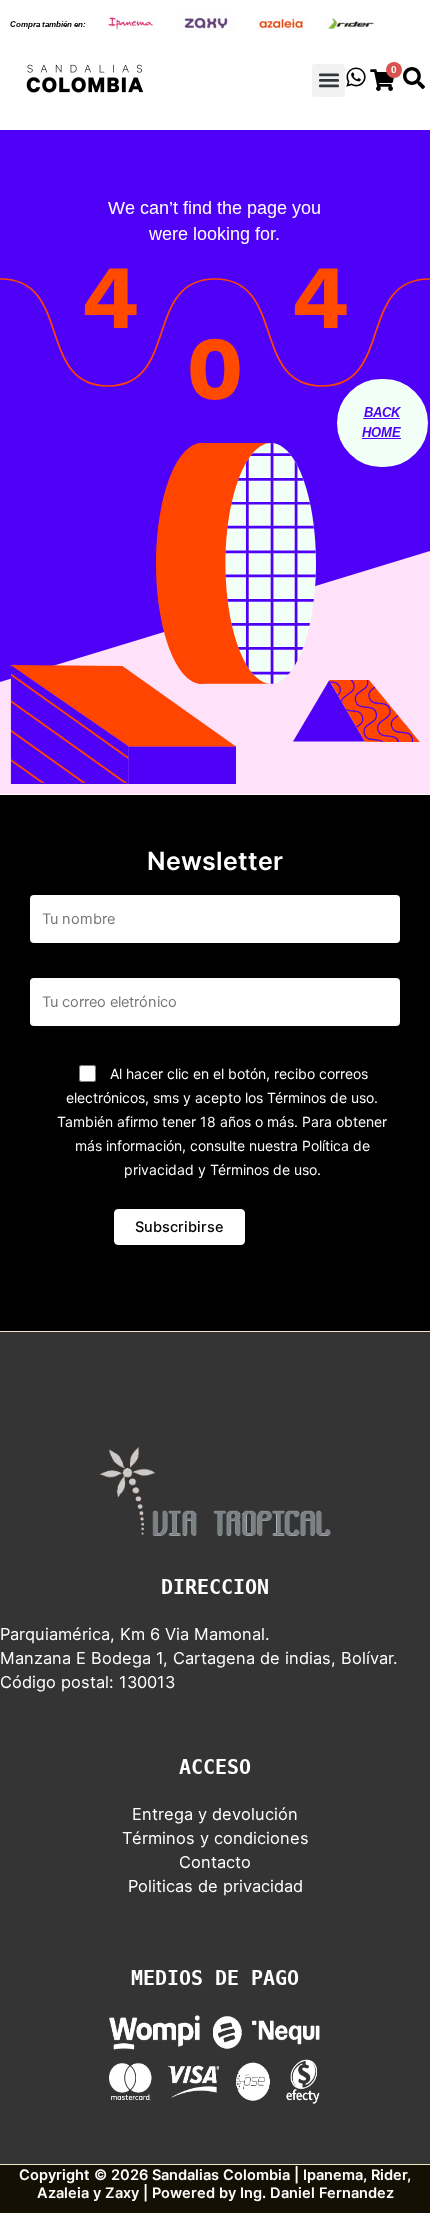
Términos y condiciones (215, 1838)
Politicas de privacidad (215, 1886)
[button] (328, 80)
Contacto (215, 1862)
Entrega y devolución (215, 1814)
